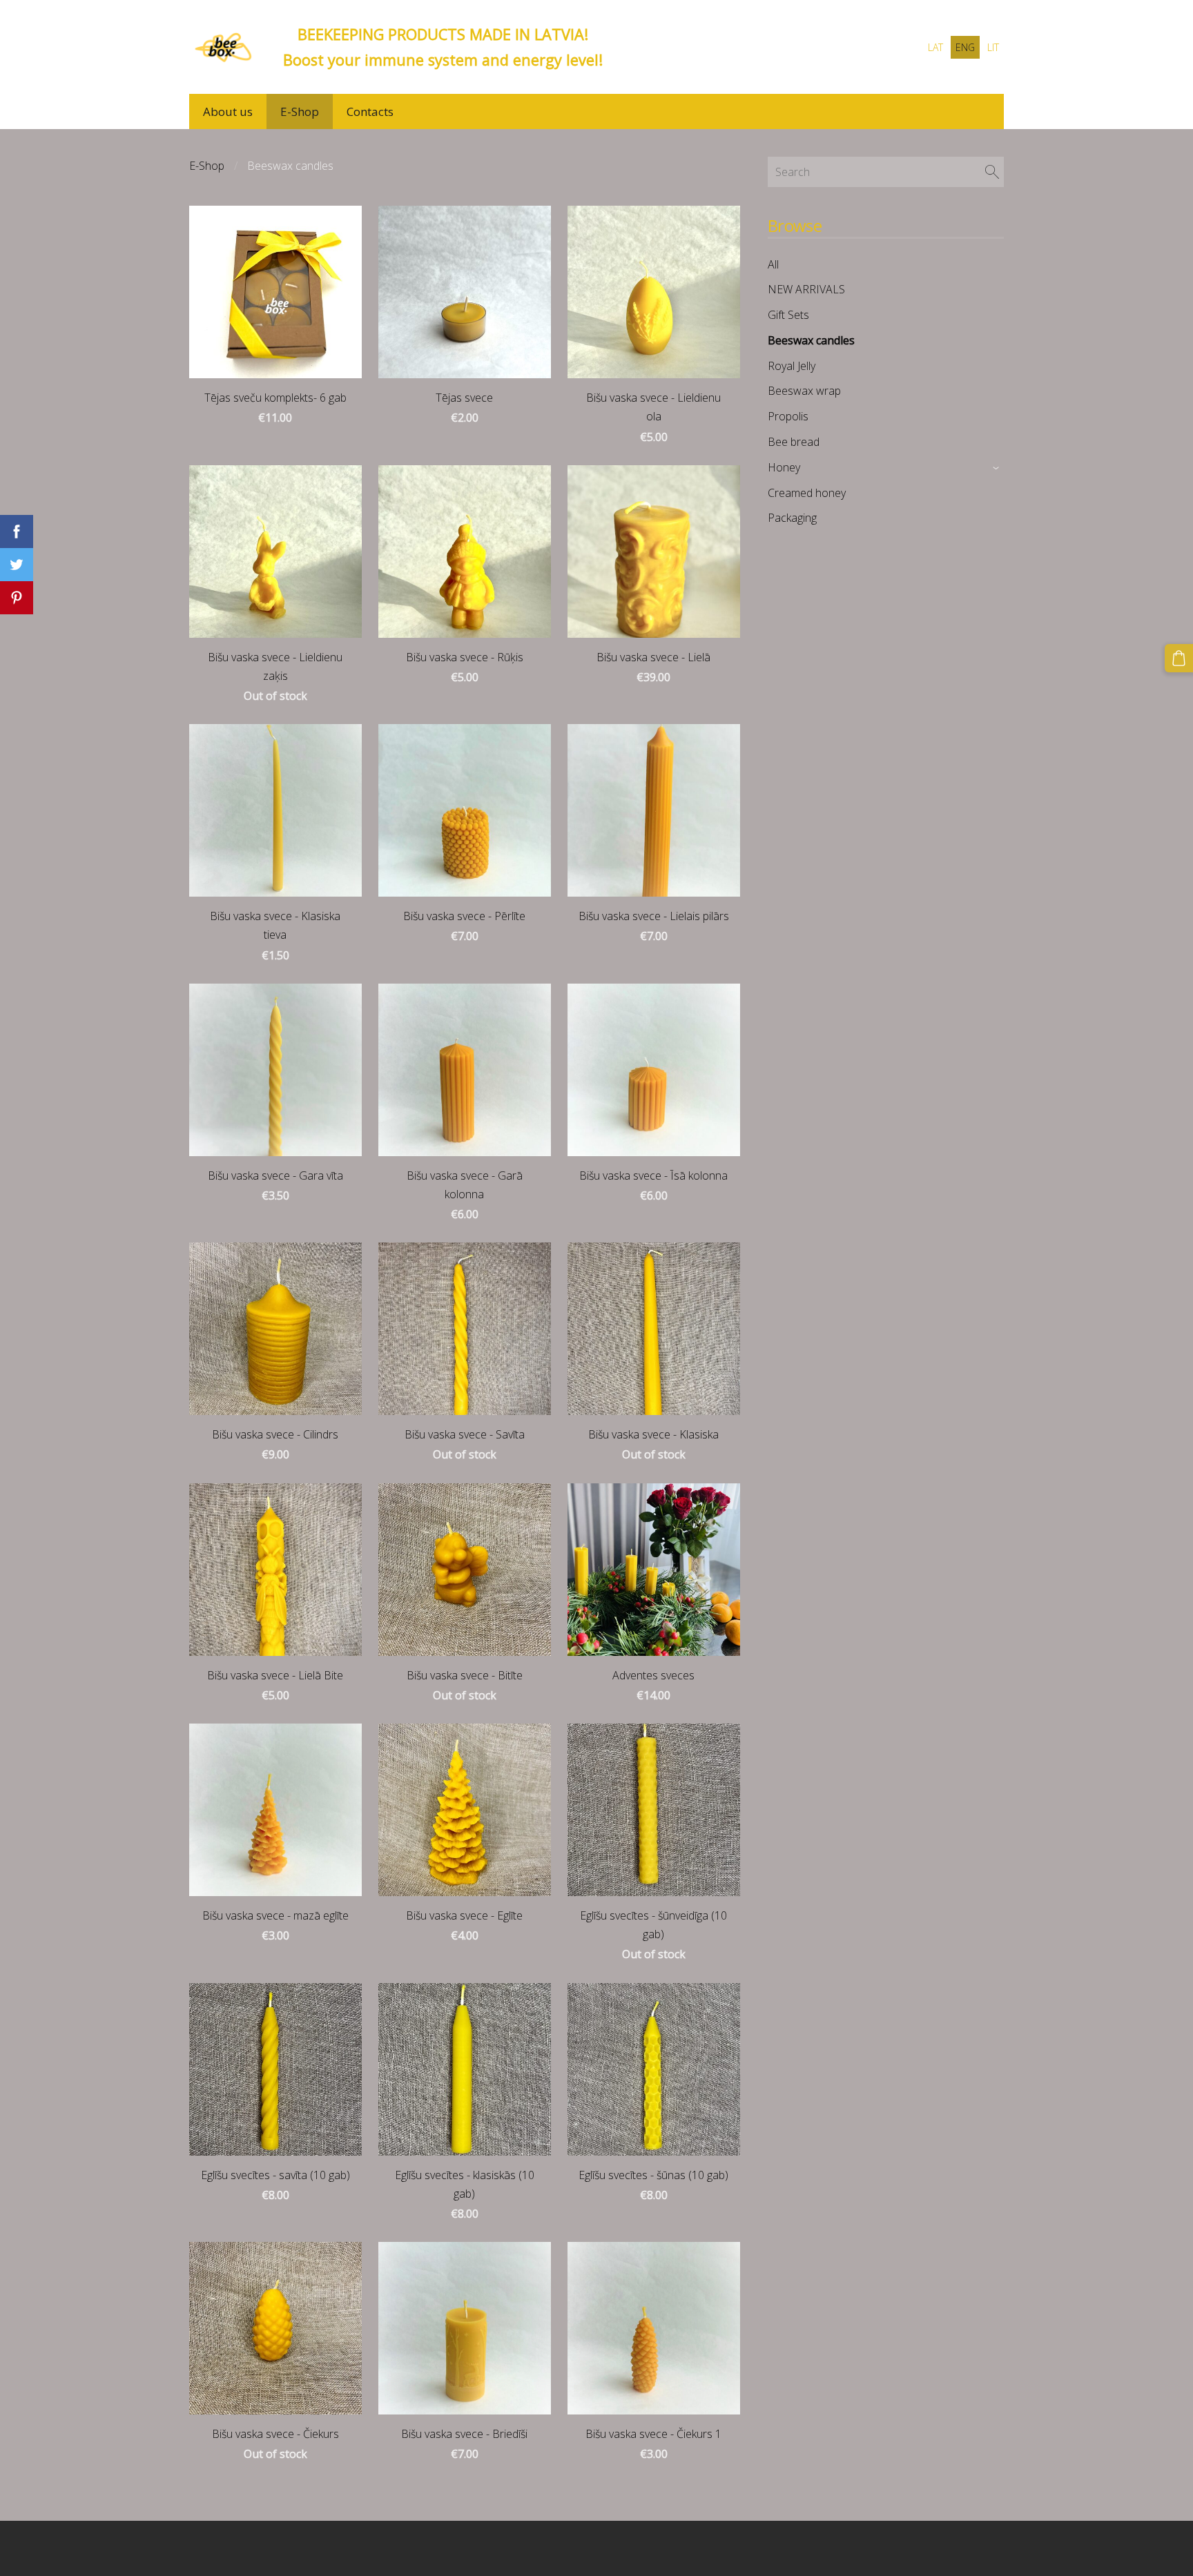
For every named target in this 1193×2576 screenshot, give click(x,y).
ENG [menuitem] (965, 47)
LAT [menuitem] (935, 47)
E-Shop (207, 166)
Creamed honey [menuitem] (807, 493)
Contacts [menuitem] (370, 111)
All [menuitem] (773, 264)
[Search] (992, 172)
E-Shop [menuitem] (300, 111)
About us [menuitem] (228, 111)
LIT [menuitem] (993, 47)
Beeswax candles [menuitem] (811, 340)
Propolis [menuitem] (788, 416)
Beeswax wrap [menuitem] (804, 391)
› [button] (997, 468)
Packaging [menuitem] (792, 518)
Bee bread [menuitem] (794, 442)
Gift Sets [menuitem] (788, 315)
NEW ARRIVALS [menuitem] (806, 289)
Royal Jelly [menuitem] (792, 366)
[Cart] (1179, 658)
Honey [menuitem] (784, 467)
